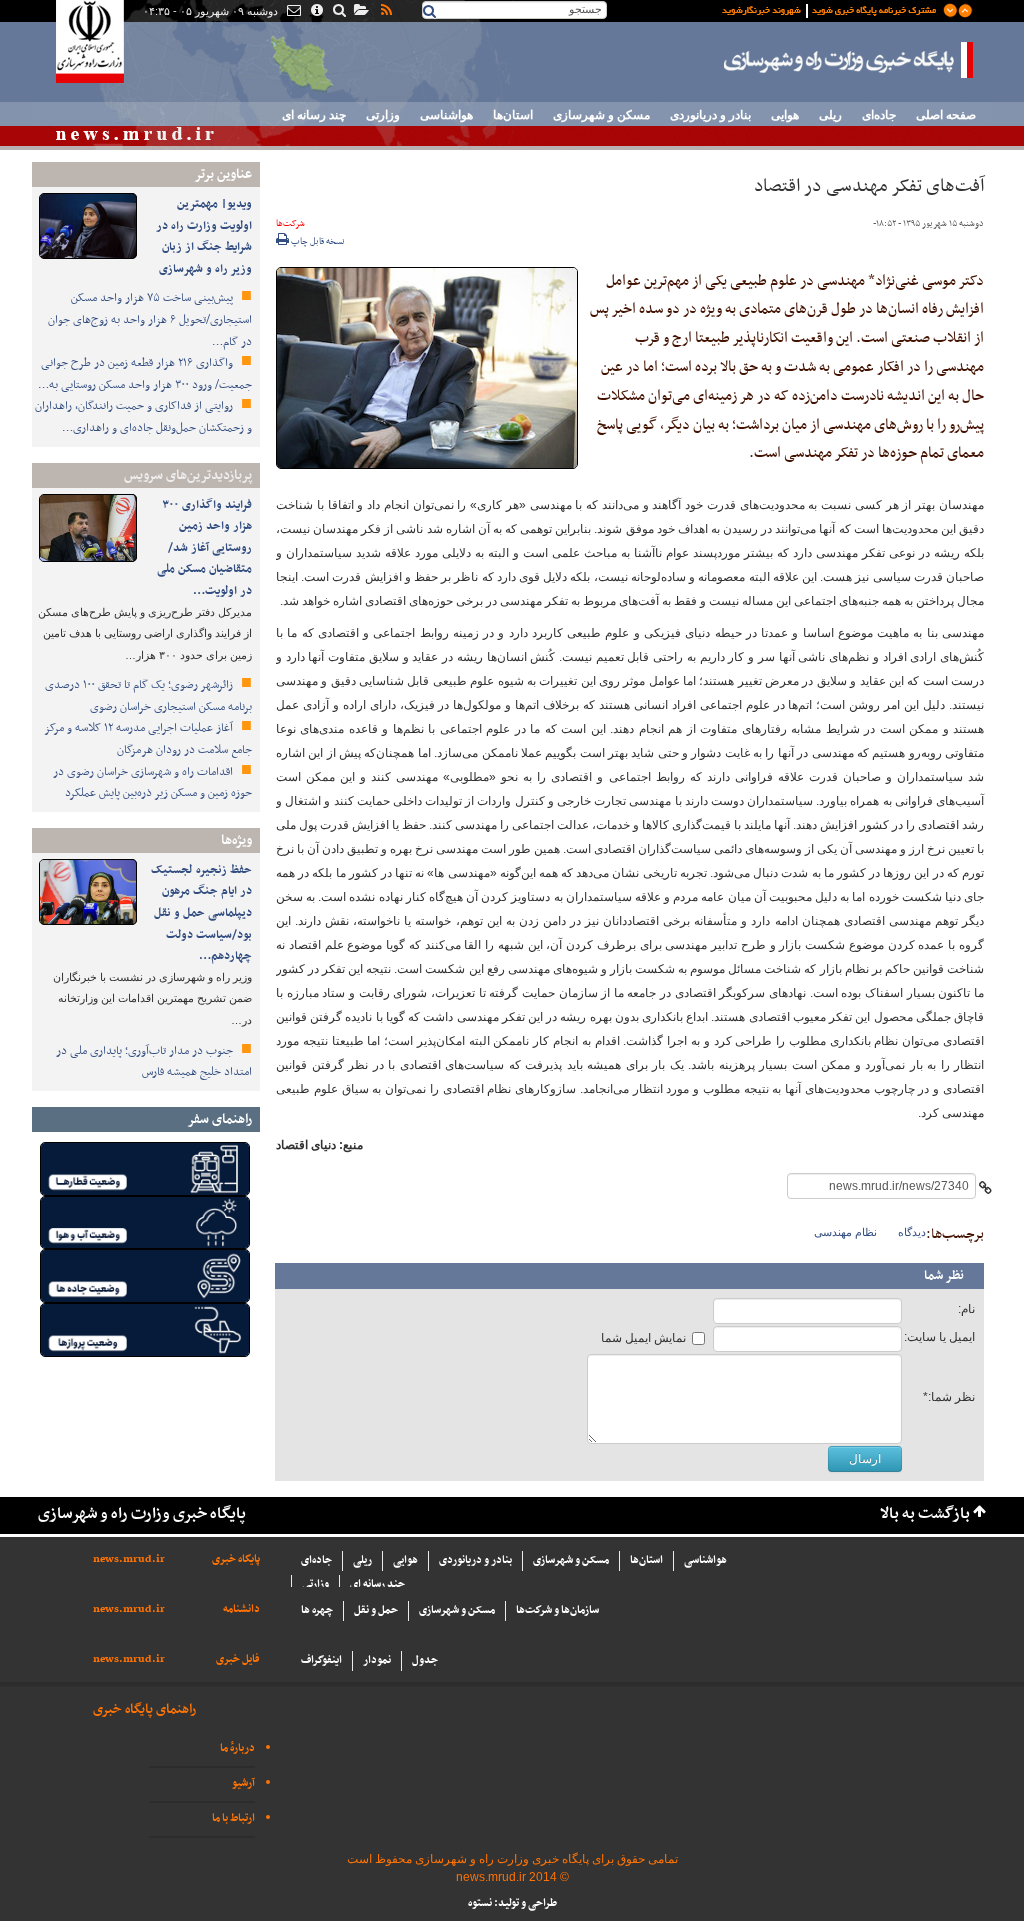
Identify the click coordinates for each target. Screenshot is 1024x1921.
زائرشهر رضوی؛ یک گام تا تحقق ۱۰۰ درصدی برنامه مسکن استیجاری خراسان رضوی (148, 696)
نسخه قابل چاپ (317, 242)
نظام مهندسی (845, 1232)
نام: (966, 1309)
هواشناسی (446, 115)
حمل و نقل (376, 1610)
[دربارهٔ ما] (315, 12)
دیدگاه (912, 1232)
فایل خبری (238, 1659)
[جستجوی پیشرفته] (338, 12)
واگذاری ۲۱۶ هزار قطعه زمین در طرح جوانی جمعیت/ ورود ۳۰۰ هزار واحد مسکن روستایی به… (145, 374)
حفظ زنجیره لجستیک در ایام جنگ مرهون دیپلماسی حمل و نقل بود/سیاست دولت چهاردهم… (201, 913)
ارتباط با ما (233, 1818)
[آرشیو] (360, 12)
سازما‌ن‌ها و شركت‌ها (557, 1610)
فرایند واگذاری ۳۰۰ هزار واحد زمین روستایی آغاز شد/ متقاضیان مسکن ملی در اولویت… (204, 548)
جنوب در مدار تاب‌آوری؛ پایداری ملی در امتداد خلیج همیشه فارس (154, 1062)
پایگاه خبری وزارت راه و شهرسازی (849, 60)
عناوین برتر (223, 174)
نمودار (377, 1660)
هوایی (785, 115)
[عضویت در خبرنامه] (832, 9)
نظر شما (944, 1276)
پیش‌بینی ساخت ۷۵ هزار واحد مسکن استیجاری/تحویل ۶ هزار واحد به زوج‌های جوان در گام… (150, 319)
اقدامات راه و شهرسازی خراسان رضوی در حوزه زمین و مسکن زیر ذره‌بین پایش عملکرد (152, 783)
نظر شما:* (949, 1397)
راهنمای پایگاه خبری (144, 1709)
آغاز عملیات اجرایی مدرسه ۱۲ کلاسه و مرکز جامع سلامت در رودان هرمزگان (148, 739)
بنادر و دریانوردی (710, 115)
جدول (425, 1660)
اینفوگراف (321, 1660)
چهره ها (317, 1610)
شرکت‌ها (290, 224)
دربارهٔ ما (237, 1748)
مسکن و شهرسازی (601, 115)
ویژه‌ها (236, 840)
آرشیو (243, 1783)
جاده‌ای (879, 115)
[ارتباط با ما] (292, 12)
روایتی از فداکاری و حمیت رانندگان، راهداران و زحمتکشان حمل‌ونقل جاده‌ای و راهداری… (143, 417)
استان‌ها (513, 115)
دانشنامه (241, 1609)
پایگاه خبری (236, 1559)
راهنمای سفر (219, 1119)
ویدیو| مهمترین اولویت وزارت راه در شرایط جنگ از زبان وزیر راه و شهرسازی (204, 236)
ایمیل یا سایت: (939, 1337)
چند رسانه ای (314, 115)
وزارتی (383, 115)
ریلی (830, 115)
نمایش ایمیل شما (643, 1338)
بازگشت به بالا (925, 1514)
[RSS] (385, 12)
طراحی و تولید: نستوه (512, 1903)
